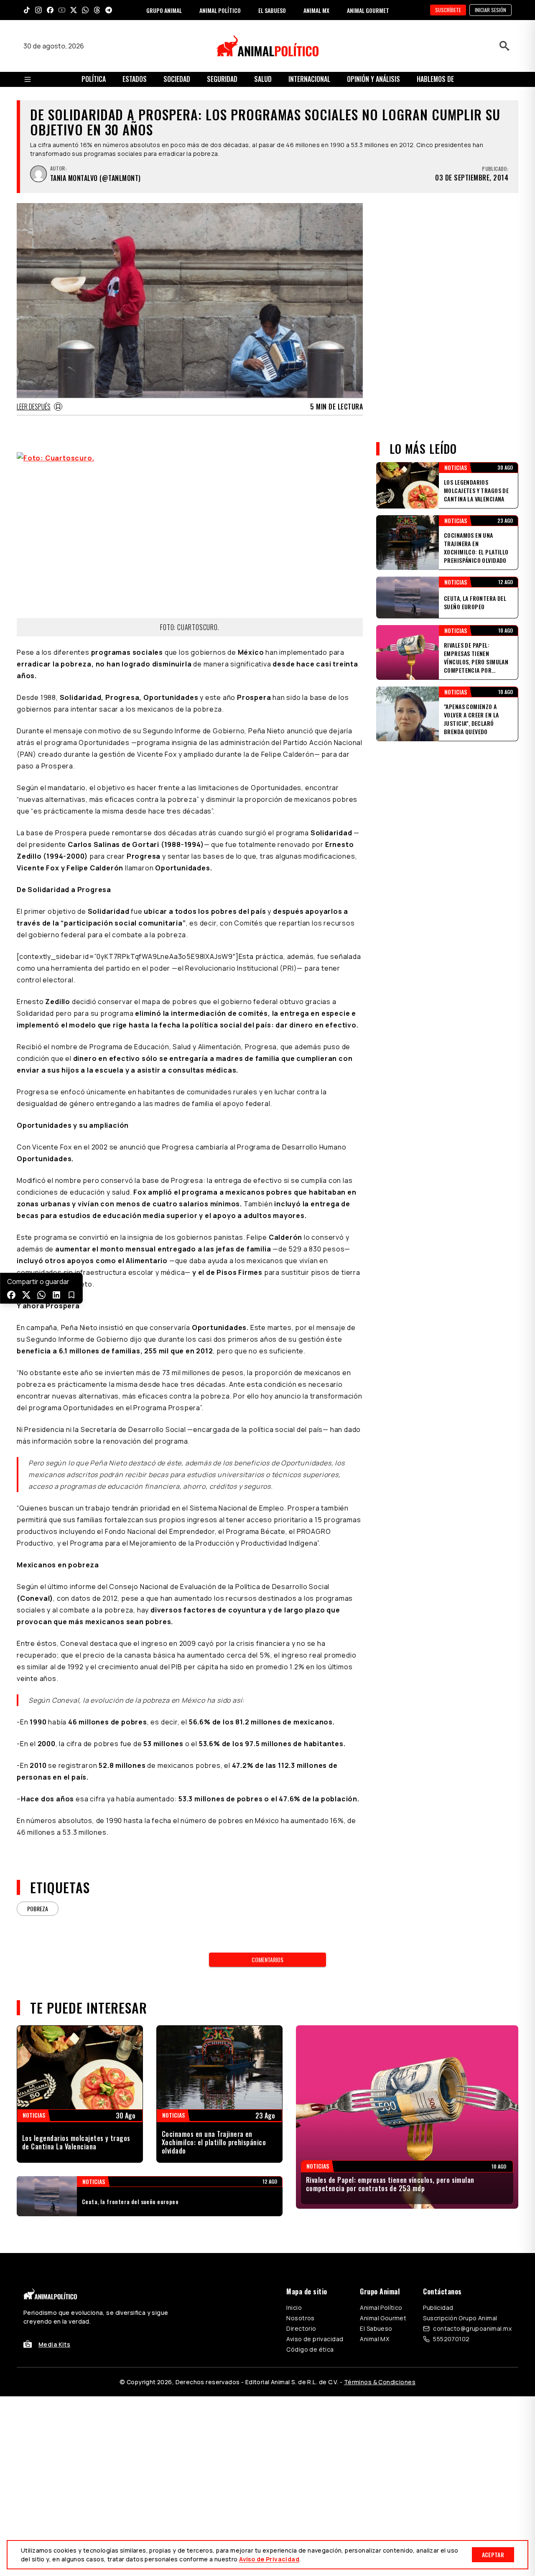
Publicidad (438, 2308)
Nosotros (300, 2318)
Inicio (294, 2308)
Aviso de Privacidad (269, 2559)
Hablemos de (435, 79)
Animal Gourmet (383, 2318)
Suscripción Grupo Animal (460, 2318)
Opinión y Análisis (373, 79)
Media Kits (54, 2344)
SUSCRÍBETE (448, 10)
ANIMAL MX (316, 10)
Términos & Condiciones (380, 2382)
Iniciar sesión (490, 10)
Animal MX (374, 2339)
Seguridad (222, 79)
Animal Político (381, 2308)
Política (94, 79)
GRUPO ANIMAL (164, 10)
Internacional (309, 79)
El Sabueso (376, 2328)
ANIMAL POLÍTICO (220, 10)
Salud (263, 79)
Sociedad (177, 79)
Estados (135, 79)
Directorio (301, 2328)
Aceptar (493, 2554)
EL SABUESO (272, 10)
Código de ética (310, 2349)
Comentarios (267, 1959)
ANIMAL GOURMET (368, 10)
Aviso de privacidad (315, 2339)
